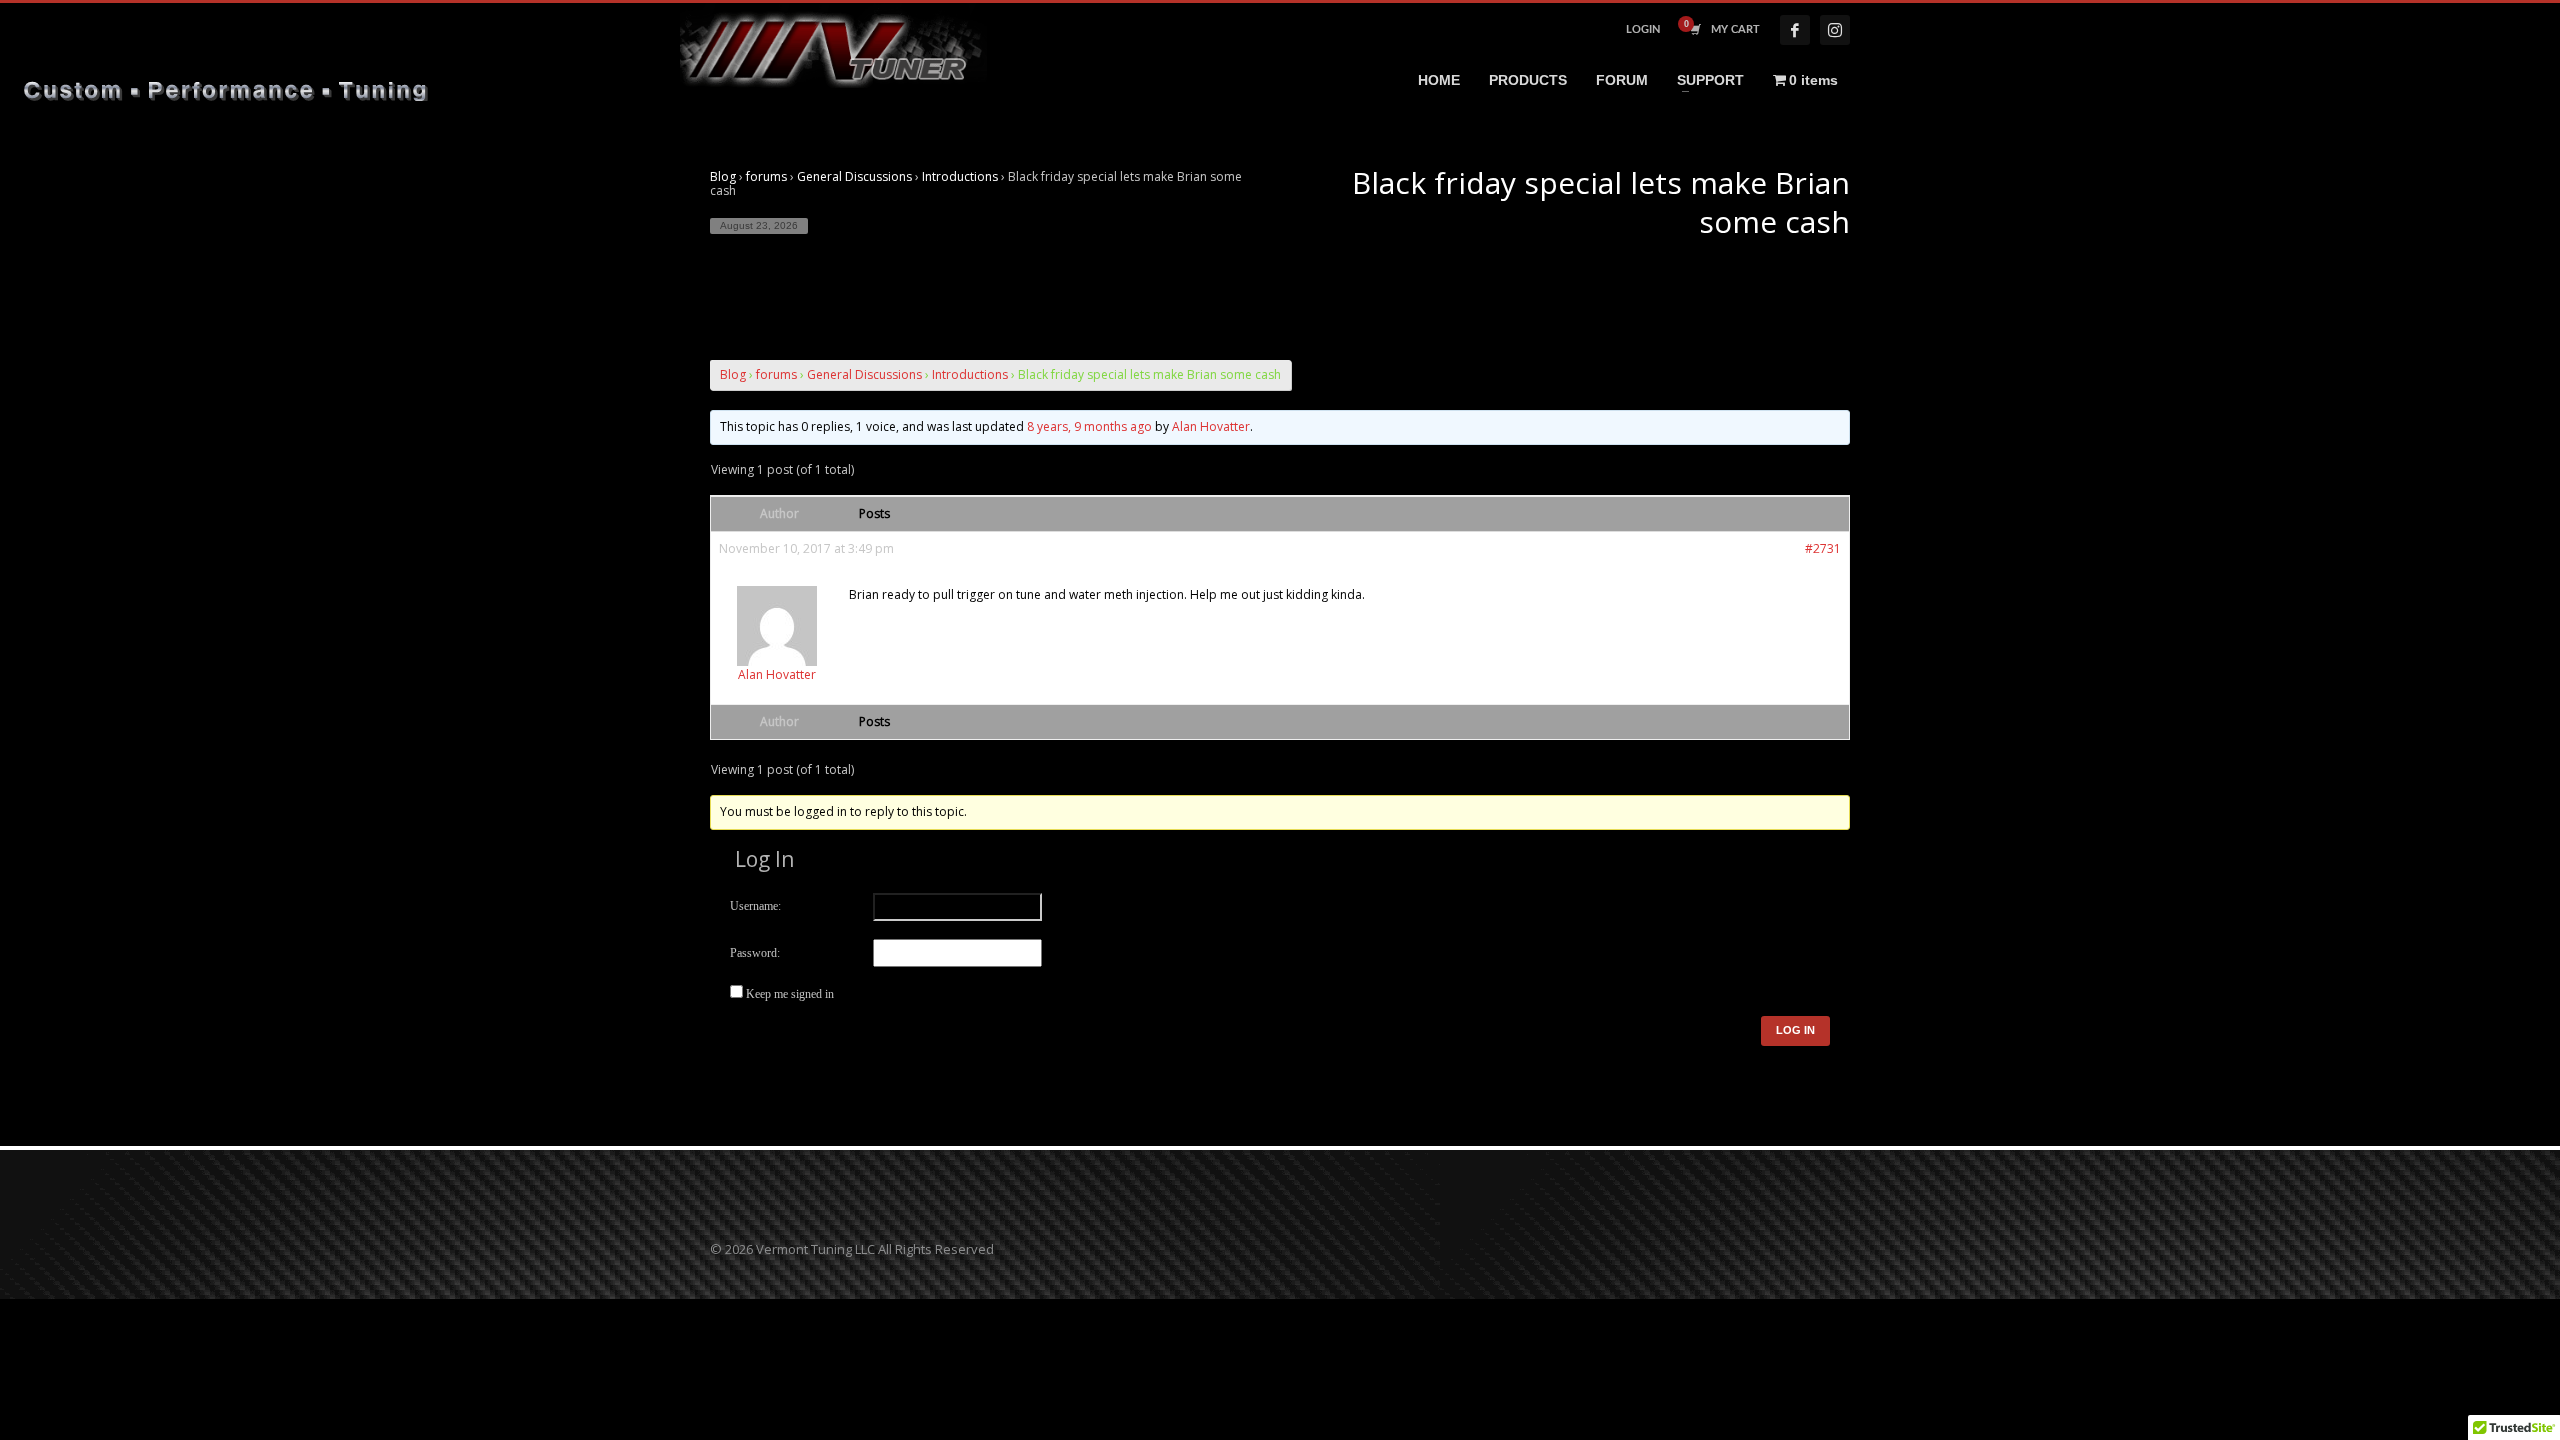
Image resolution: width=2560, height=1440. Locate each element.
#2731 (1823, 548)
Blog (723, 176)
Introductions (960, 176)
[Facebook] (1795, 30)
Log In (1795, 1030)
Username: (755, 906)
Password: (755, 953)
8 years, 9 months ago (1089, 426)
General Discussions (854, 176)
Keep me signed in (790, 994)
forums (766, 176)
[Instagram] (1835, 30)
